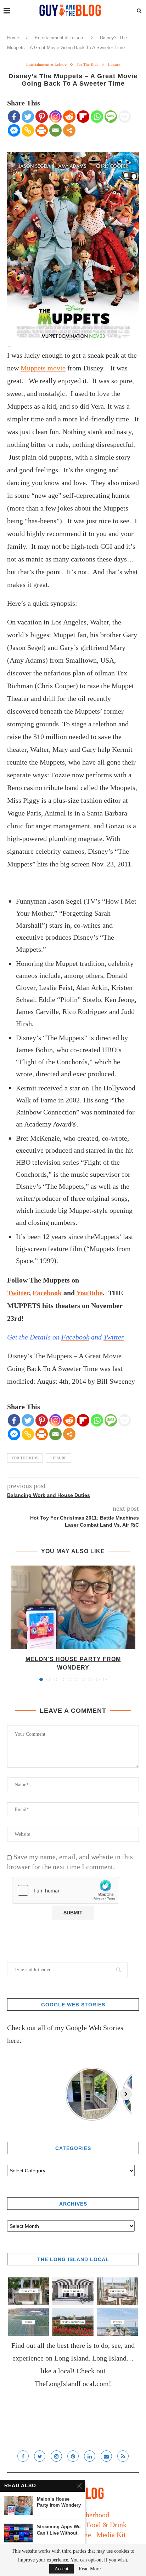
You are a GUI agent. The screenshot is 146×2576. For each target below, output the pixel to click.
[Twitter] (28, 117)
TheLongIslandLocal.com (72, 2384)
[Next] (126, 2094)
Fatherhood (93, 2515)
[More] (69, 130)
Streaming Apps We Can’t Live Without (59, 2530)
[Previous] (13, 2094)
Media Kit (111, 2535)
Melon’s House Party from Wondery (59, 2502)
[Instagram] (55, 117)
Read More (90, 2569)
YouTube (89, 1293)
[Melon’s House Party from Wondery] (73, 1607)
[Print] (42, 130)
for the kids (25, 1458)
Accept (61, 2569)
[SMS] (111, 117)
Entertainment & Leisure (60, 38)
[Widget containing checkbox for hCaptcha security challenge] (66, 1890)
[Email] (55, 130)
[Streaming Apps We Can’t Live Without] (18, 2533)
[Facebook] (14, 117)
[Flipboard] (83, 117)
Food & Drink (106, 2525)
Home (13, 38)
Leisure (114, 64)
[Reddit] (69, 117)
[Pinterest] (42, 117)
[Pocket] (125, 117)
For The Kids (87, 64)
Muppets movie (43, 368)
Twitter (18, 1293)
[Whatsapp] (97, 117)
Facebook (47, 1293)
